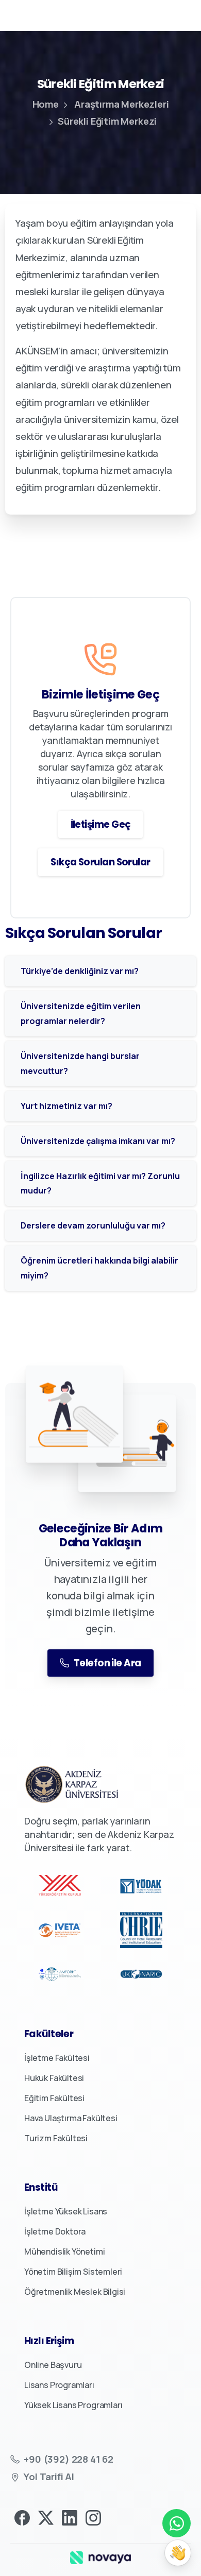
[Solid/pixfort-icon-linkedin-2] (70, 2517)
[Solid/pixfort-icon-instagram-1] (93, 2517)
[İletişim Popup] (178, 2553)
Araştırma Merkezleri (121, 104)
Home (46, 104)
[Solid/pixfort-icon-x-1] (46, 2517)
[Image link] (100, 2557)
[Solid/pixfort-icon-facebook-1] (22, 2517)
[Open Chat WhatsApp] (177, 2523)
